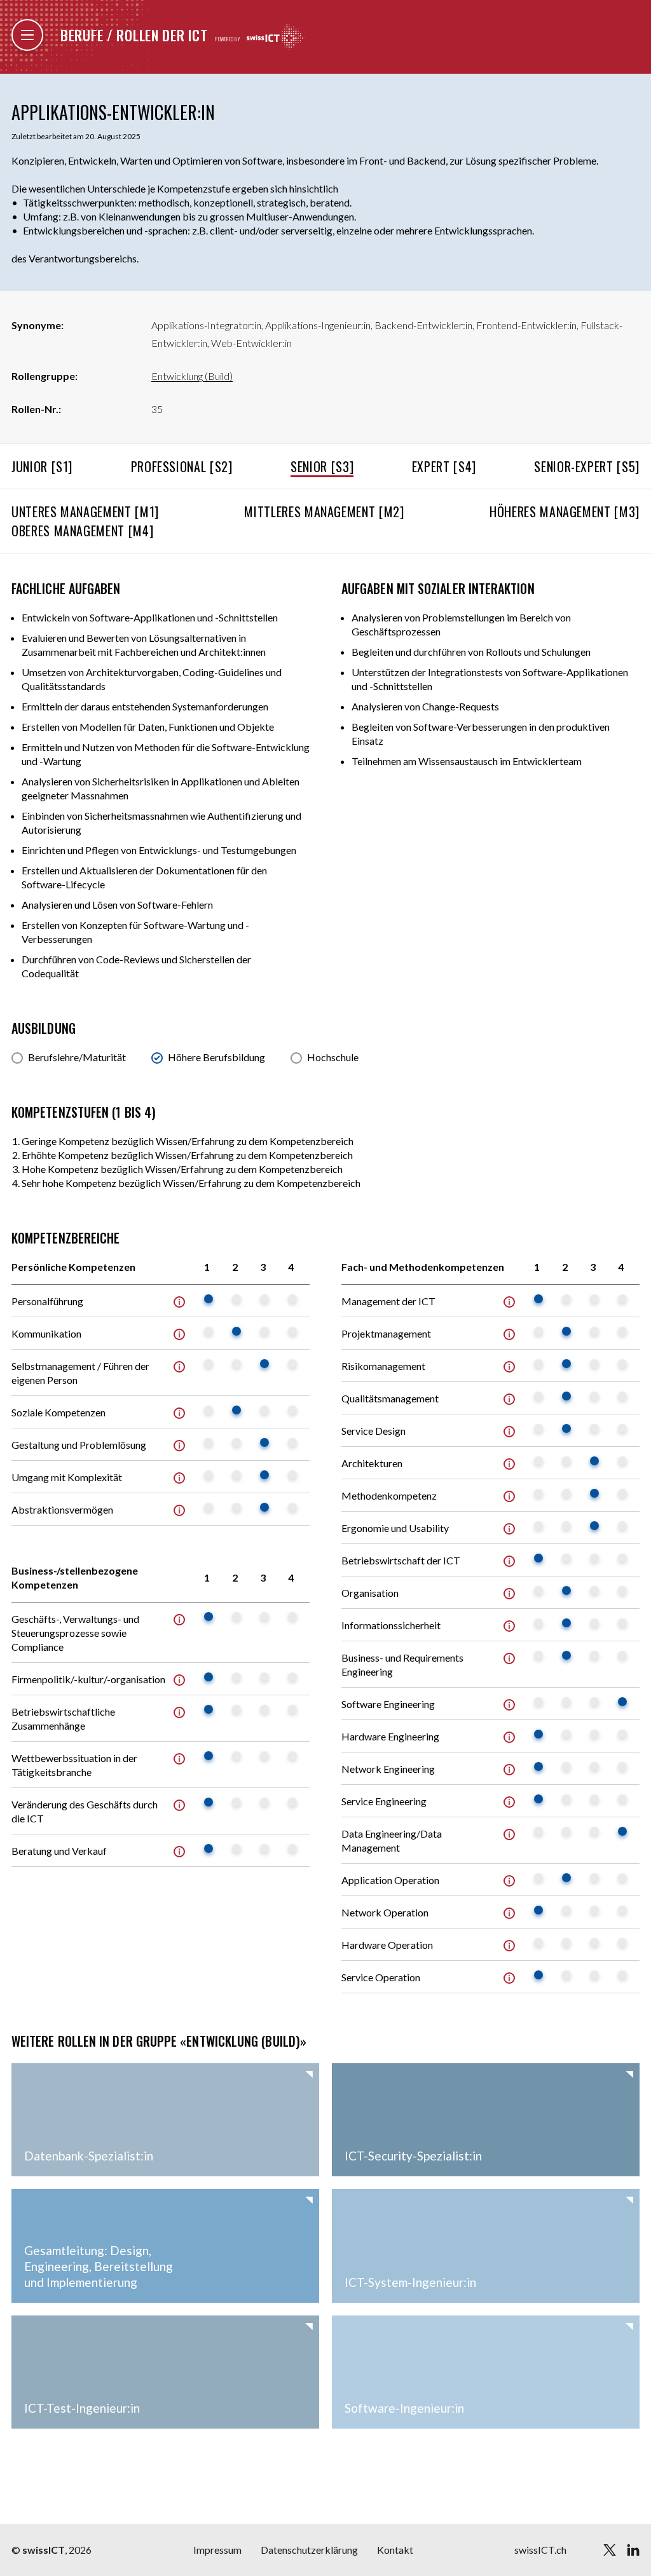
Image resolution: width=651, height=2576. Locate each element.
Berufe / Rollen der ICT (134, 35)
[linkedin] (633, 2550)
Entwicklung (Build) (192, 376)
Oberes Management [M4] (82, 531)
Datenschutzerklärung (309, 2550)
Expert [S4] (444, 466)
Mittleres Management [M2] (324, 512)
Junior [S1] (42, 466)
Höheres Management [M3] (565, 512)
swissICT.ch (540, 2550)
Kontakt (395, 2550)
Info (179, 1302)
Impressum (217, 2550)
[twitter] (610, 2550)
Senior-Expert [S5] (587, 466)
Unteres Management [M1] (85, 512)
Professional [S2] (182, 466)
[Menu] (27, 35)
